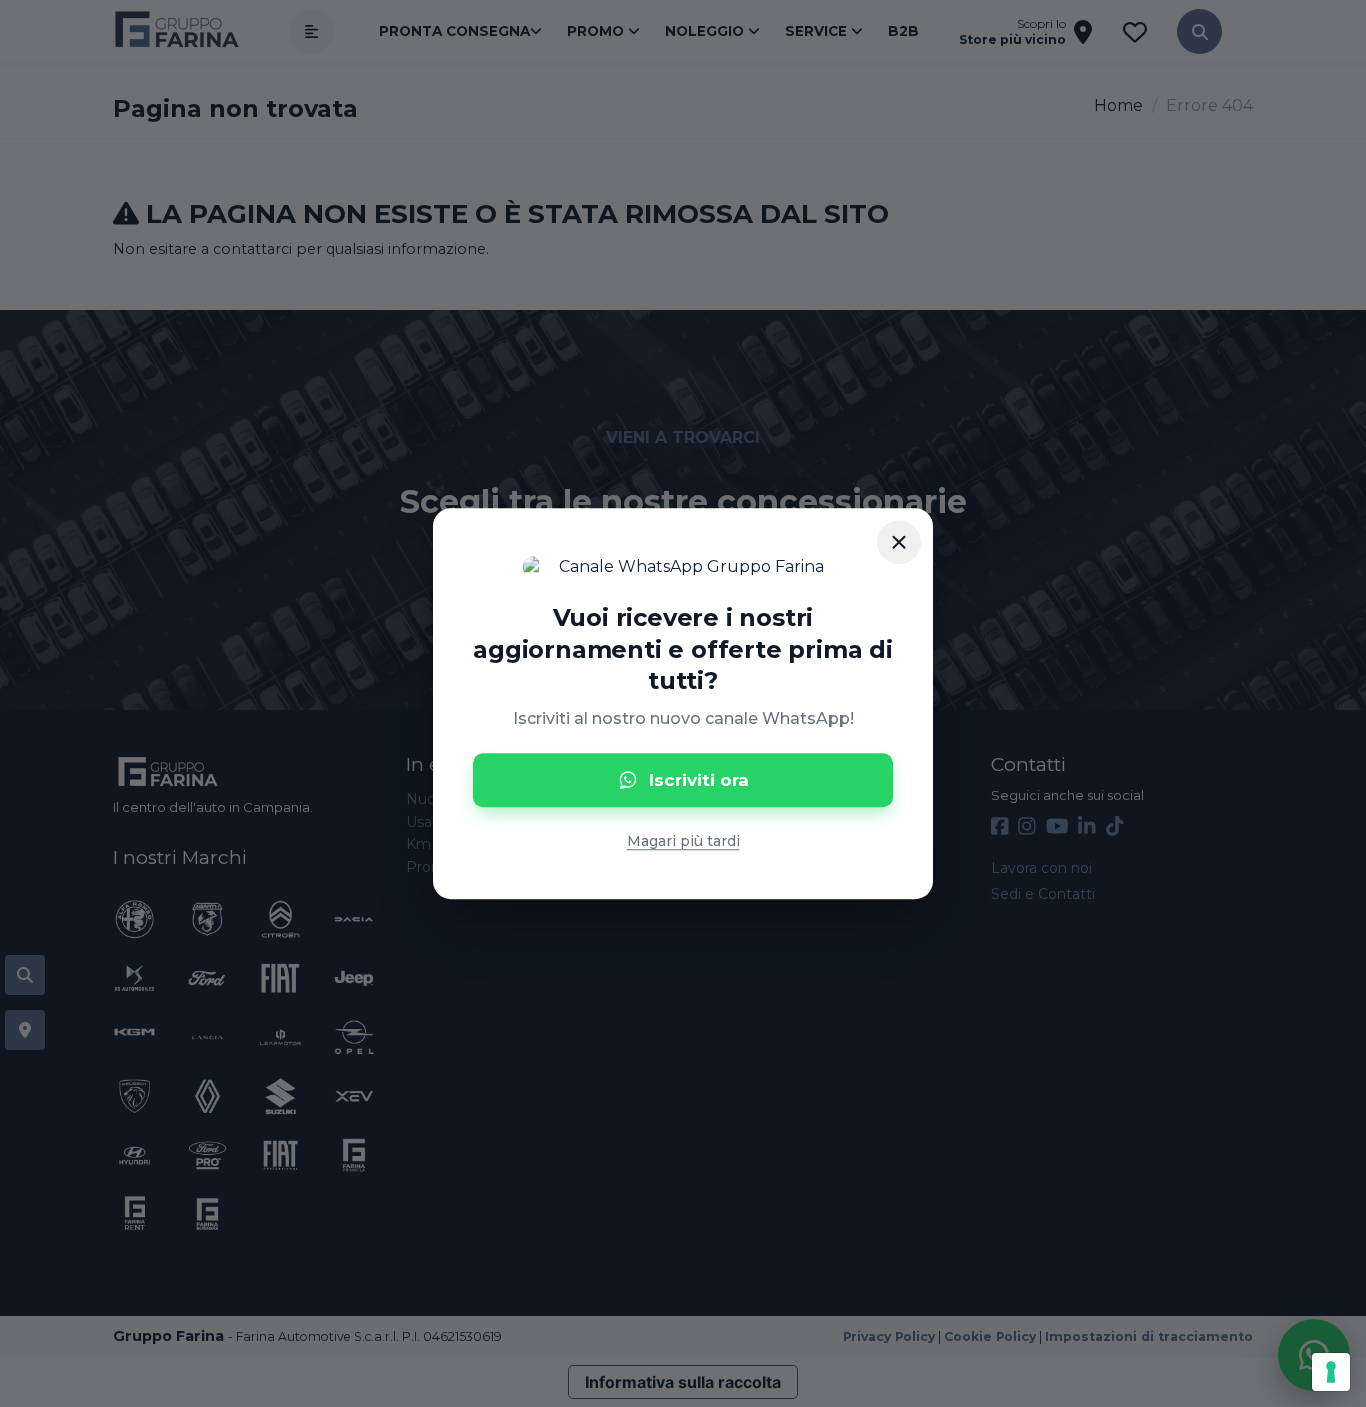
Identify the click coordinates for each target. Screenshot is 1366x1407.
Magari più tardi (683, 841)
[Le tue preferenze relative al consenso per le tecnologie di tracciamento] (1331, 1372)
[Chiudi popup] (899, 542)
